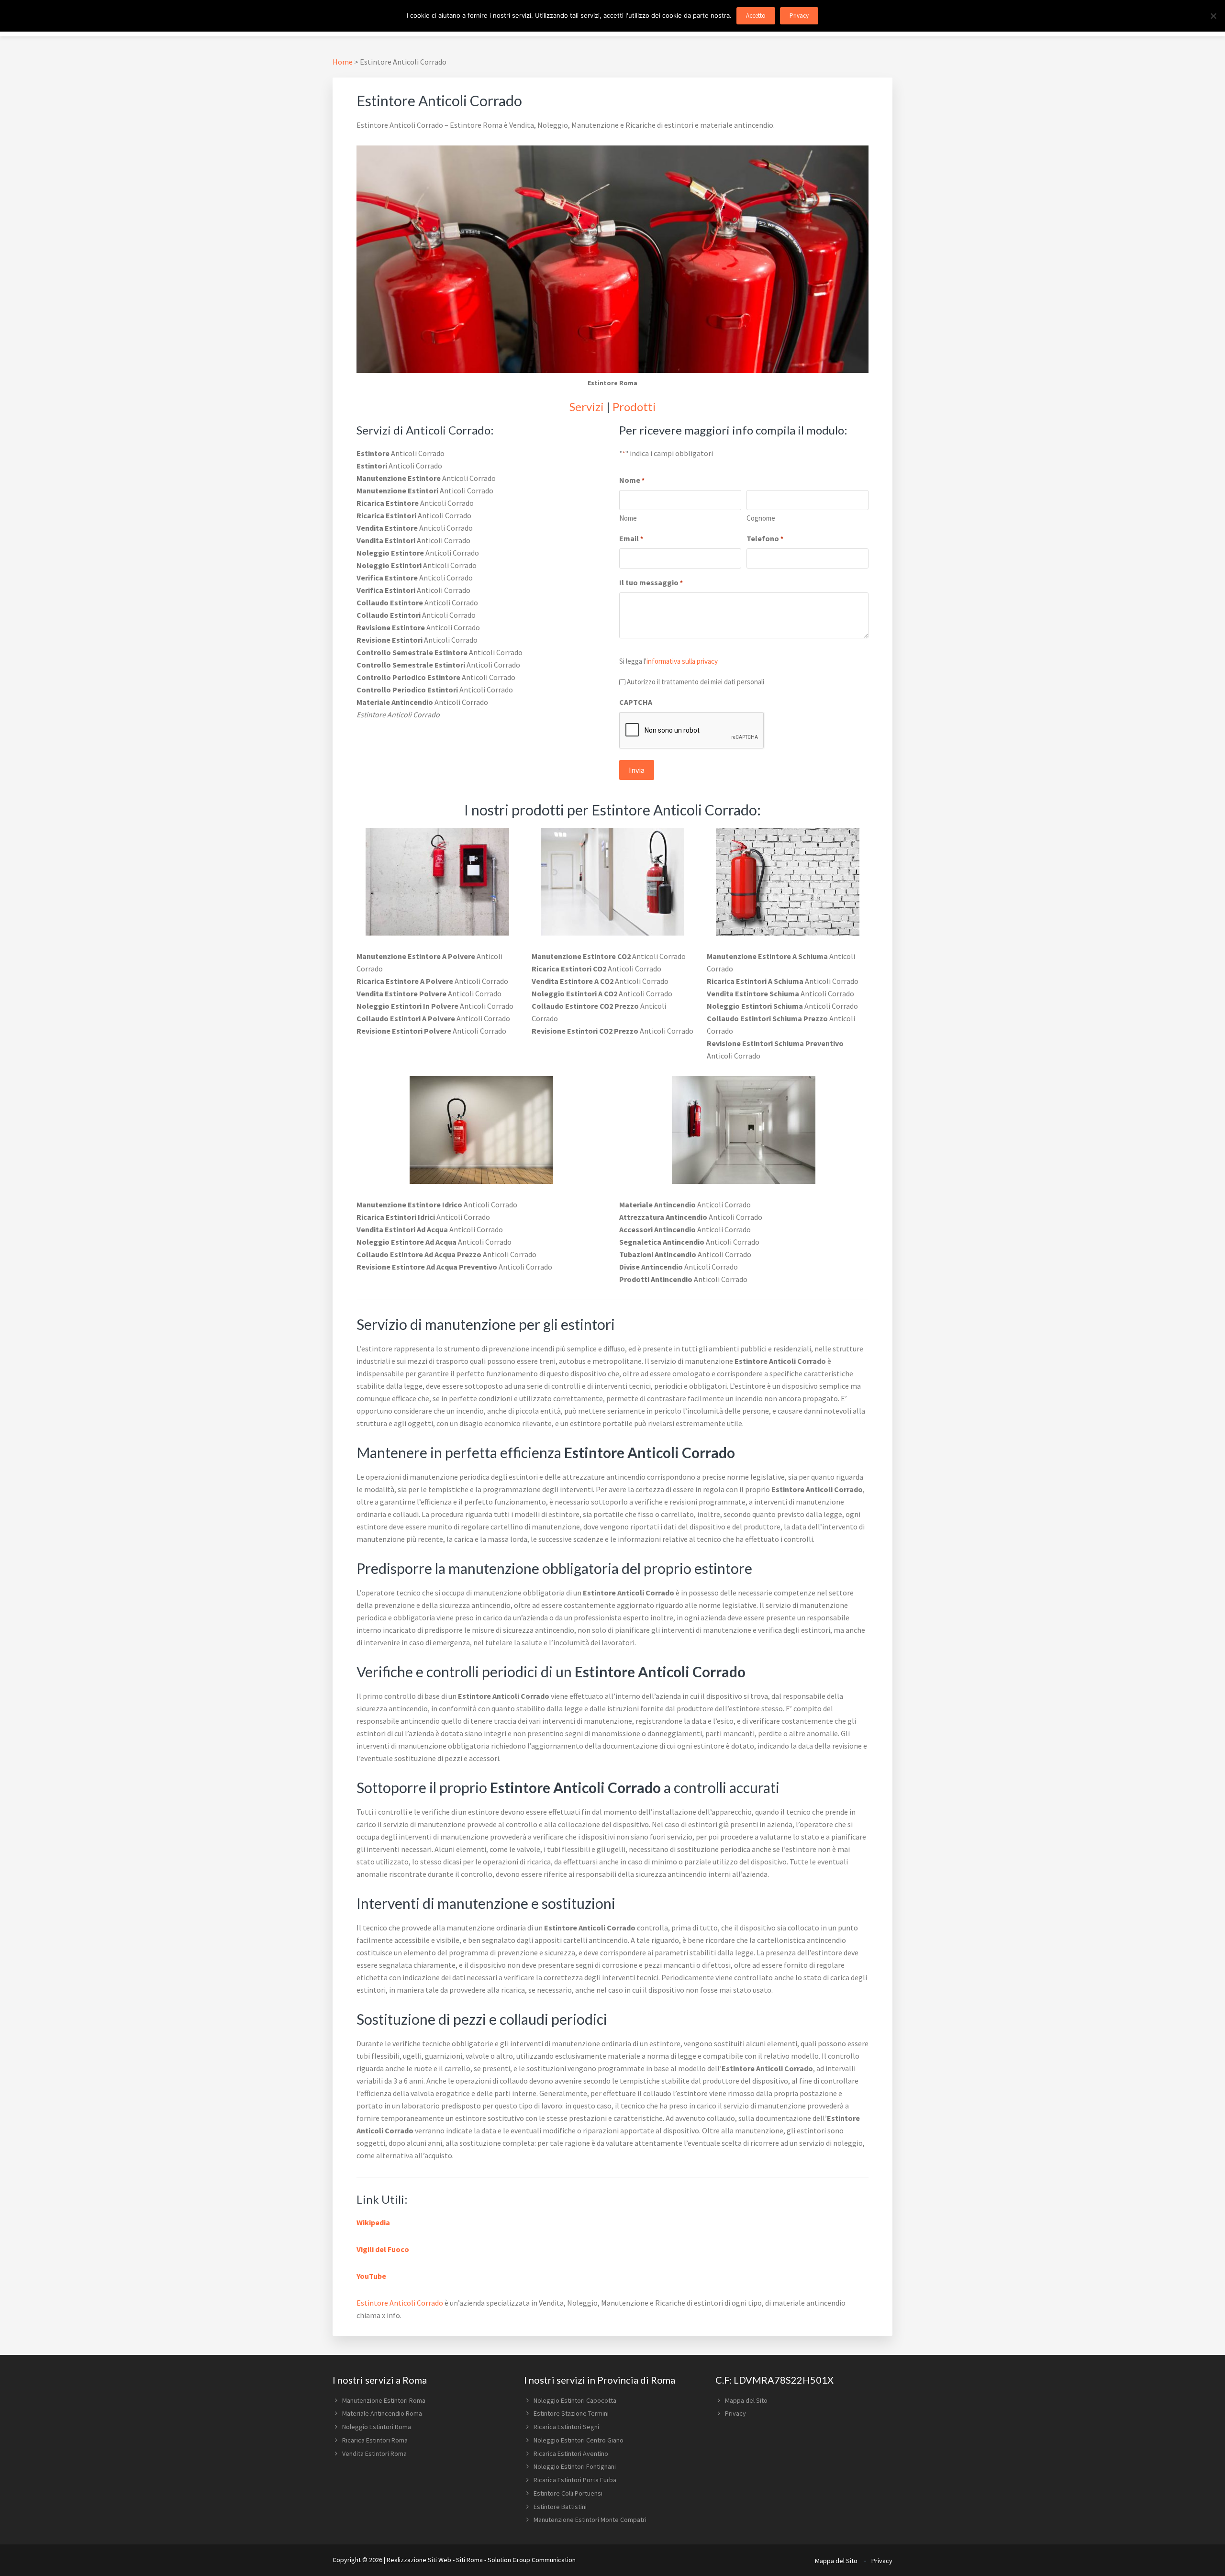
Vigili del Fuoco (383, 2249)
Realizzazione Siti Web (419, 2560)
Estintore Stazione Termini (571, 2413)
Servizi (587, 407)
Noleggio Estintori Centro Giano (579, 2440)
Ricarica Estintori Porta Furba (575, 2480)
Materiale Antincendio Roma (382, 2413)
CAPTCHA (636, 702)
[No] (1213, 16)
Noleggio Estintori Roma (377, 2427)
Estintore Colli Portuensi (568, 2493)
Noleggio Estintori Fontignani (575, 2466)
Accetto (756, 16)
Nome (628, 518)
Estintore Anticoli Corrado (400, 2303)
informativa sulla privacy (682, 661)
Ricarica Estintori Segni (566, 2427)
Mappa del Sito (746, 2400)
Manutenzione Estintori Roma (384, 2400)
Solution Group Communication (532, 2560)
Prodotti (634, 407)
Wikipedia (373, 2222)
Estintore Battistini (560, 2507)
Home (343, 62)
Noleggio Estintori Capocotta (575, 2400)
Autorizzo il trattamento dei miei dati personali (696, 682)
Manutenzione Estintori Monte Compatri (590, 2520)
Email (631, 538)
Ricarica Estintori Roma (375, 2440)
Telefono (765, 538)
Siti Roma (469, 2560)
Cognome (761, 518)
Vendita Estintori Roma (374, 2453)
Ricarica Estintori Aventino (571, 2453)
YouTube (371, 2276)
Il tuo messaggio (651, 582)
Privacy (735, 2413)
